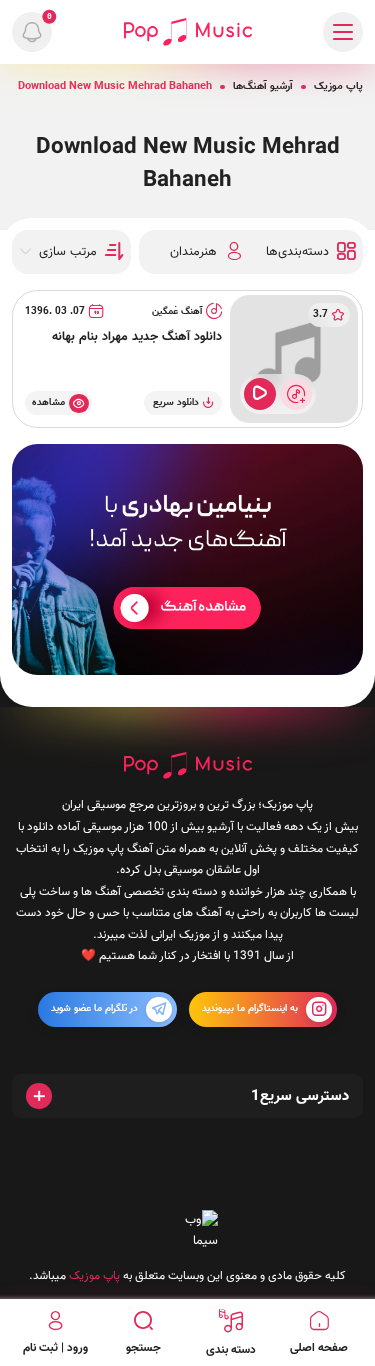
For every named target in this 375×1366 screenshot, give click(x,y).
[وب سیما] (188, 1231)
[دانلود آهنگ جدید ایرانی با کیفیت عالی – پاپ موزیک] (188, 31)
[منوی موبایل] (343, 32)
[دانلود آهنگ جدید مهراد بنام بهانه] (294, 359)
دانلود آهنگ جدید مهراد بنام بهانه (137, 337)
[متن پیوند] (187, 559)
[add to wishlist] (296, 394)
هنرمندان (193, 252)
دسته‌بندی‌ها (297, 252)
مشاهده (48, 402)
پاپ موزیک (338, 86)
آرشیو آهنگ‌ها (263, 86)
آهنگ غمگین (177, 311)
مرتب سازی (68, 252)
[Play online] (260, 394)
